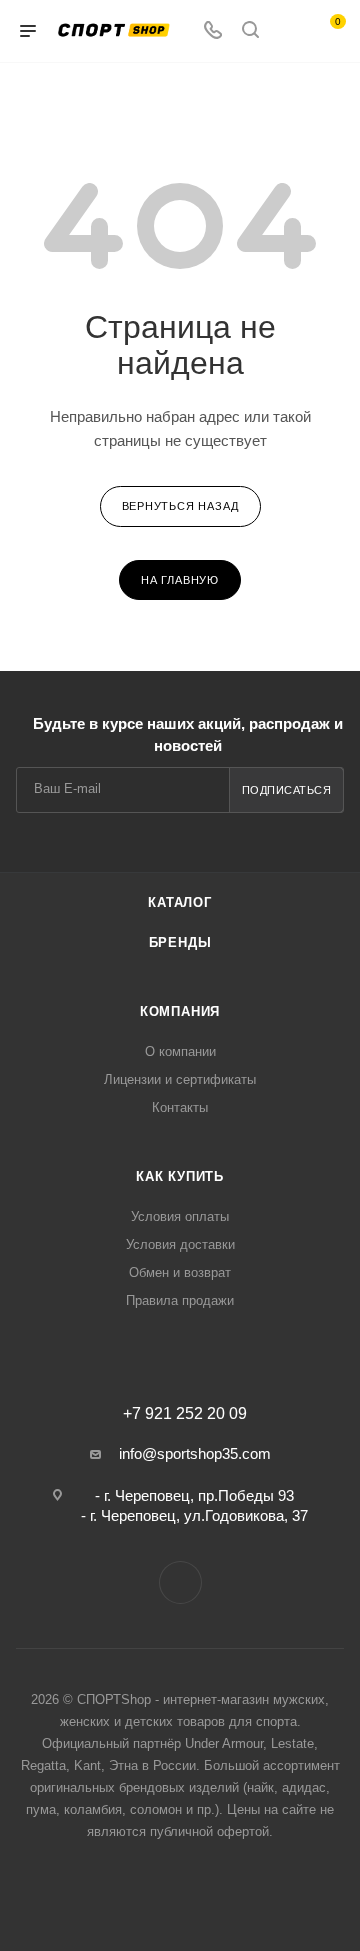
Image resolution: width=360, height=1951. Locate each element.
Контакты (180, 1107)
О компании (180, 1051)
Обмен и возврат (180, 1272)
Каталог (180, 902)
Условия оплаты (180, 1216)
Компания (180, 1011)
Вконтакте (180, 1582)
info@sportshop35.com (195, 1453)
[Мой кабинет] (288, 31)
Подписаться (287, 790)
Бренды (180, 942)
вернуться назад (180, 506)
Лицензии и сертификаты (180, 1079)
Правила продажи (180, 1300)
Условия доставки (180, 1244)
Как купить (180, 1176)
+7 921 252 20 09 (185, 1414)
